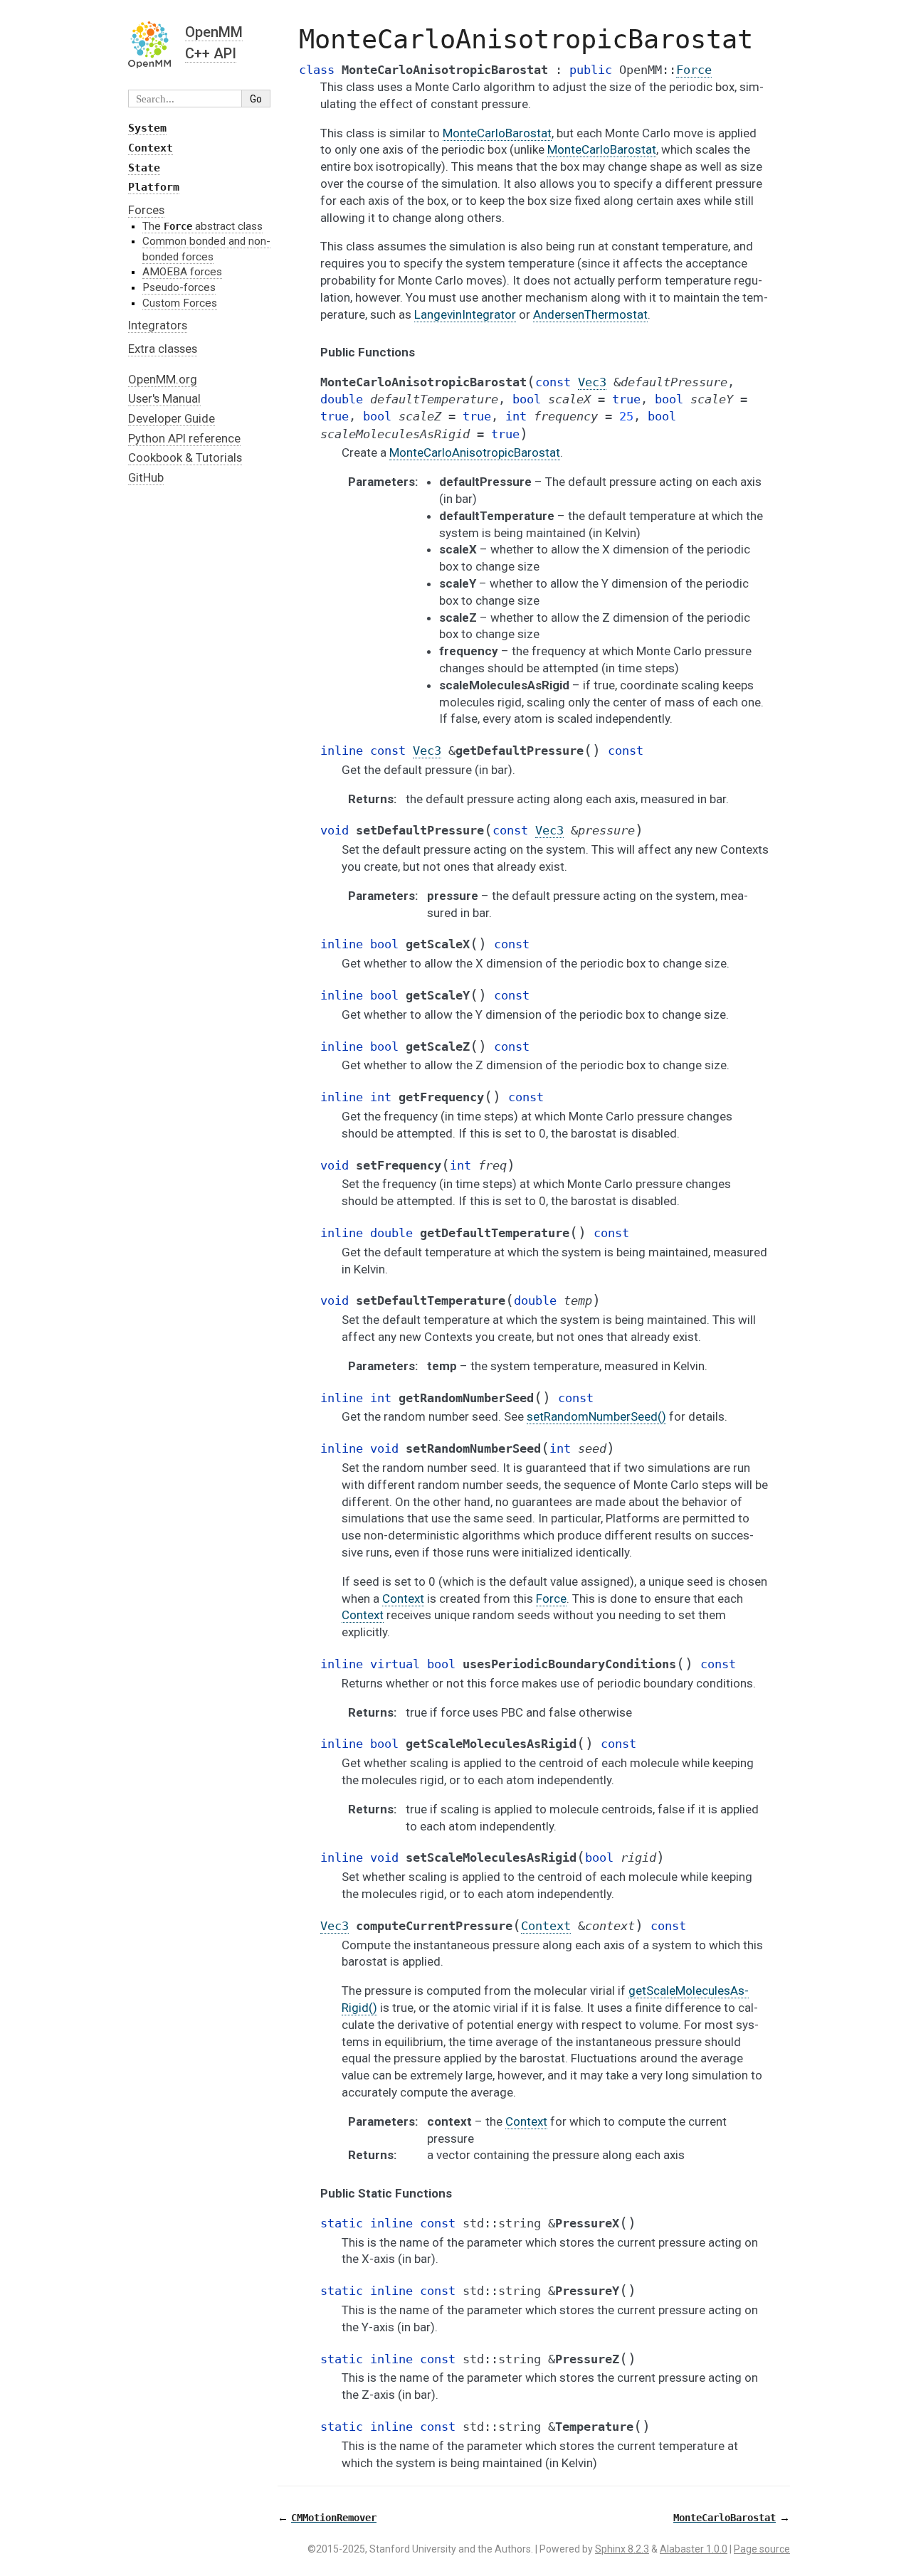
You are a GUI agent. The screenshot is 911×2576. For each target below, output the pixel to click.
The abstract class (202, 226)
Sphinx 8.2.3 (622, 2549)
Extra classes (163, 349)
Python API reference (184, 438)
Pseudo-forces (179, 287)
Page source (762, 2549)
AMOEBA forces (182, 272)
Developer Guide (172, 418)
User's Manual (164, 398)
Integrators (158, 325)
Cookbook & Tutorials (185, 457)
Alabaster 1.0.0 (694, 2549)
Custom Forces (180, 303)
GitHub (146, 477)
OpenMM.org (163, 379)
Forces (146, 210)
